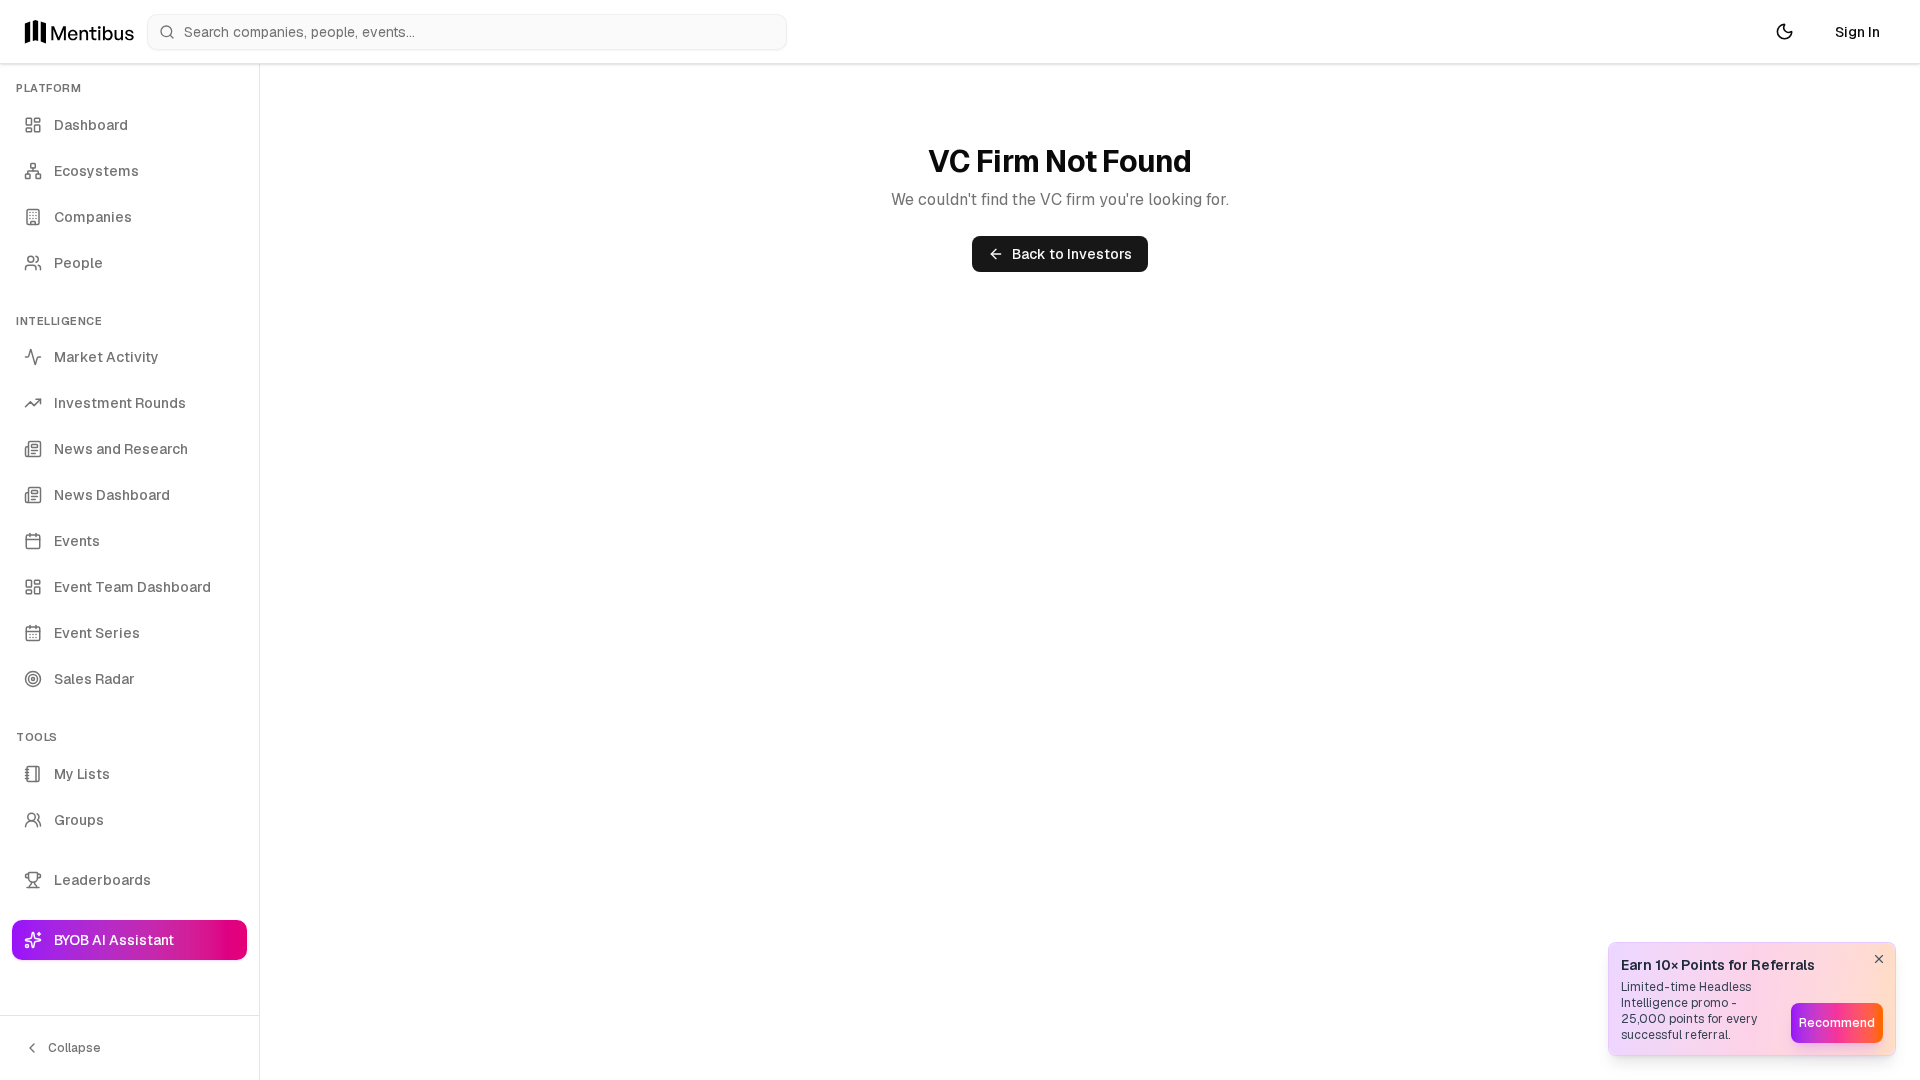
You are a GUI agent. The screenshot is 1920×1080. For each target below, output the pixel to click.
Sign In (1857, 32)
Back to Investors (1072, 254)
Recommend (1837, 1023)
